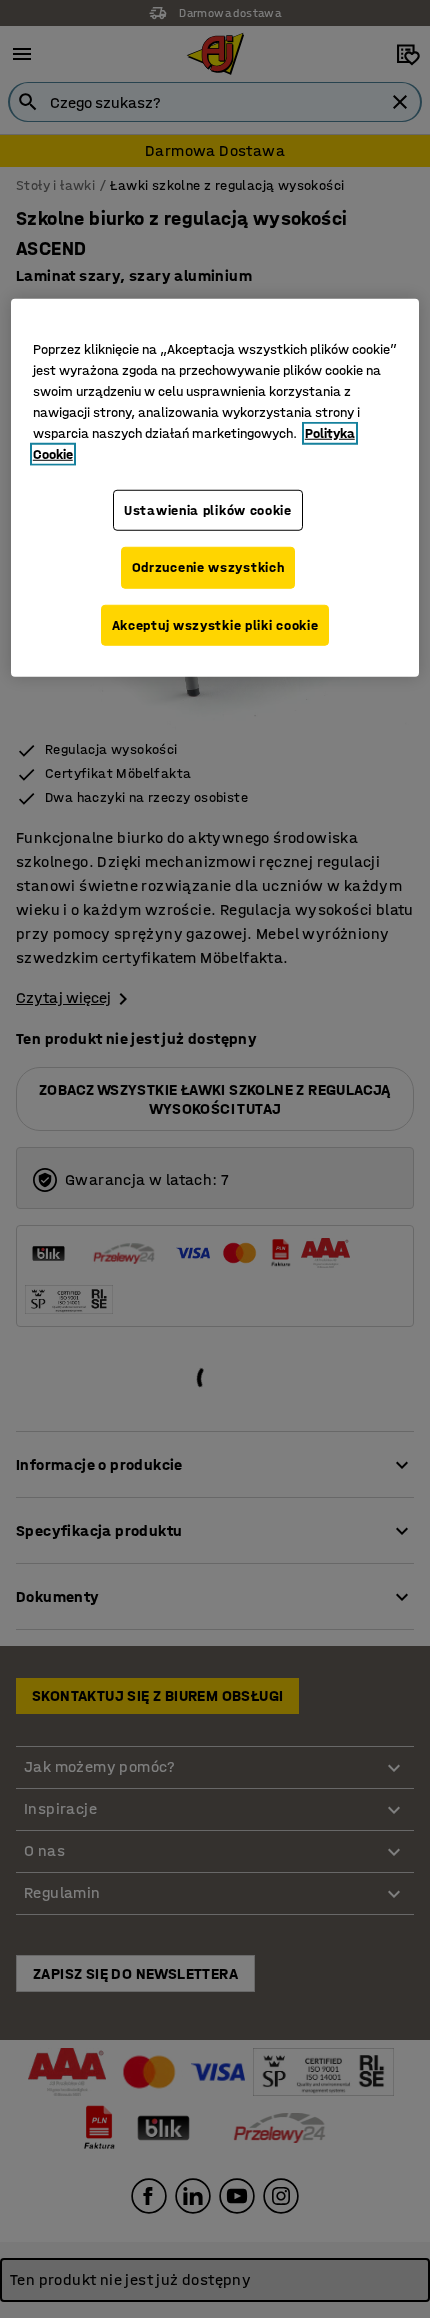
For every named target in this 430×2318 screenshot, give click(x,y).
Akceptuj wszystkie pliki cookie (215, 625)
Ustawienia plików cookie (208, 509)
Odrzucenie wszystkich (208, 567)
